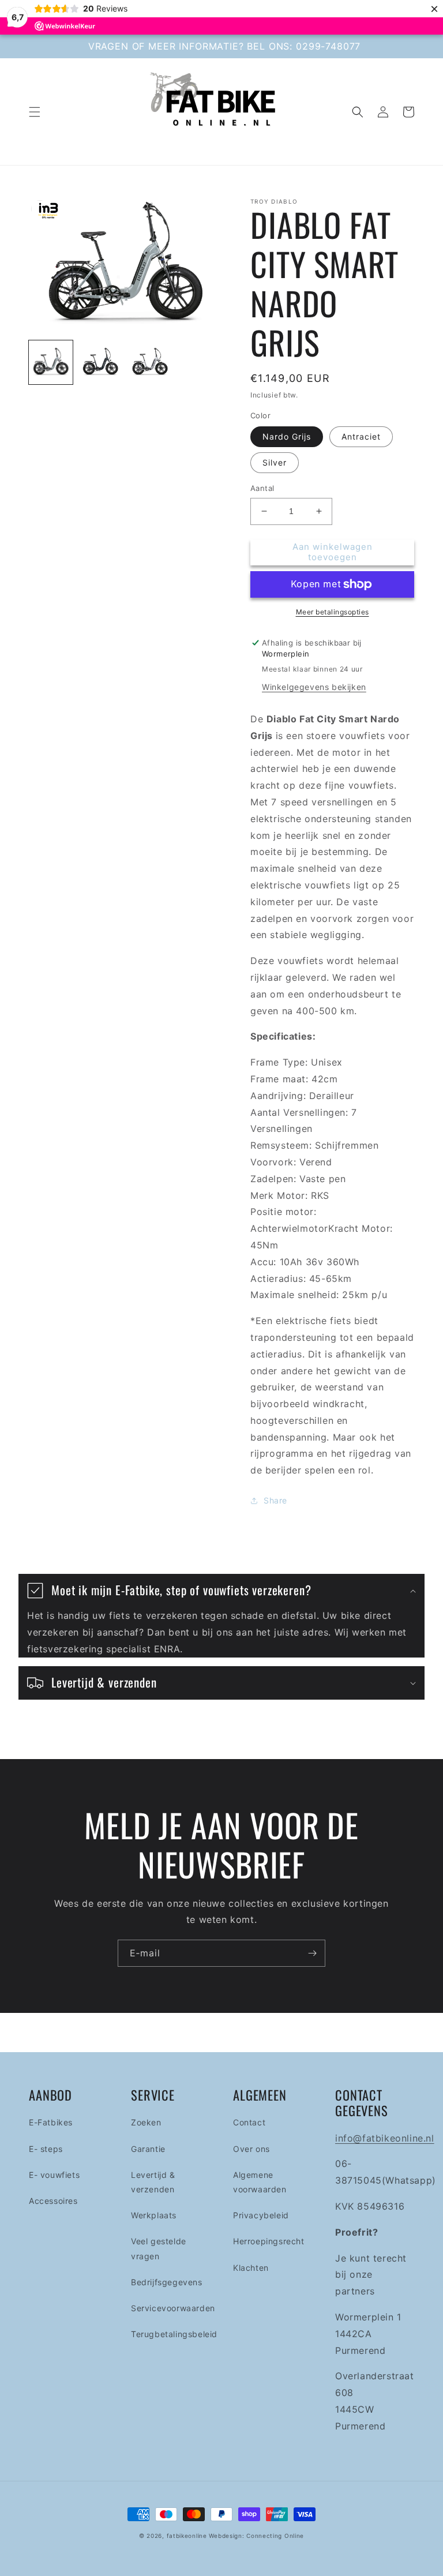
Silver (275, 462)
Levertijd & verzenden (153, 2182)
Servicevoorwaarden (173, 2308)
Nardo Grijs (287, 436)
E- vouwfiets (54, 2175)
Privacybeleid (261, 2215)
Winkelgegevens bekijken (314, 687)
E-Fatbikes (51, 2122)
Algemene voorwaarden (260, 2182)
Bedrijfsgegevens (167, 2282)
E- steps (46, 2149)
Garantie (148, 2149)
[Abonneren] (312, 1953)
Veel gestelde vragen (159, 2248)
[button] (35, 112)
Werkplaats (154, 2215)
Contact (249, 2122)
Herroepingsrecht (269, 2241)
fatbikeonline (187, 2536)
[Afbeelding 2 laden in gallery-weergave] (100, 362)
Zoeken (146, 2122)
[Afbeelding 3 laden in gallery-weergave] (150, 362)
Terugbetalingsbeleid (174, 2334)
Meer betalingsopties (333, 612)
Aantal (262, 488)
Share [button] (275, 1500)
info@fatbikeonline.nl (385, 2138)
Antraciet (361, 436)
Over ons (251, 2149)
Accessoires (53, 2201)
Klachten (251, 2268)
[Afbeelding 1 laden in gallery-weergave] (51, 362)
